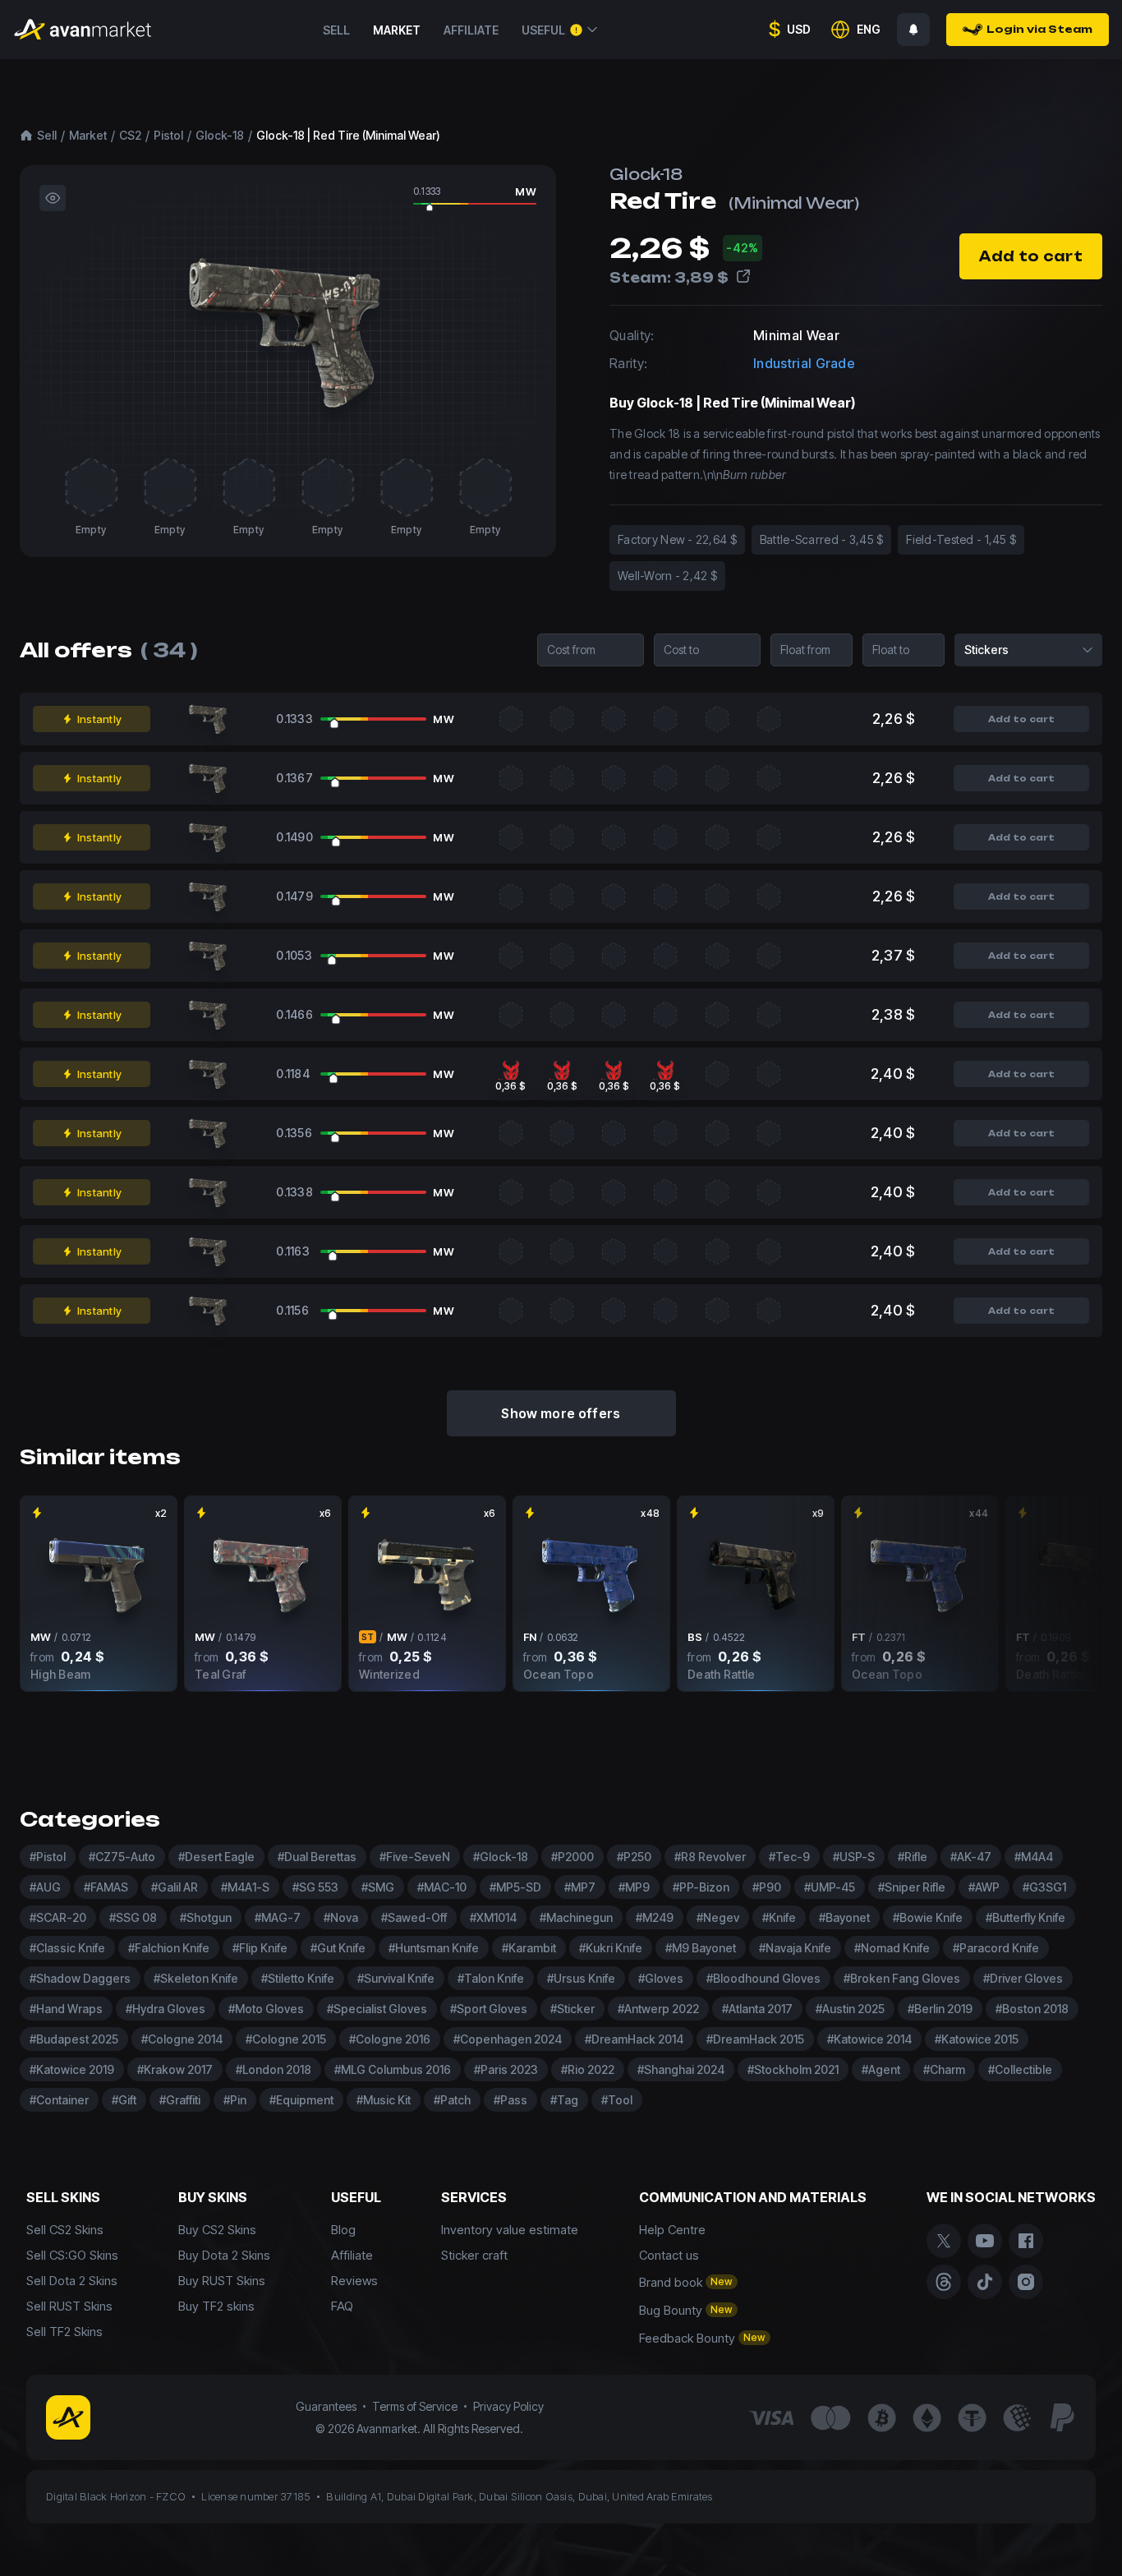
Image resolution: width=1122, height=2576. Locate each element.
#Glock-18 (501, 1857)
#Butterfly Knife (1025, 1917)
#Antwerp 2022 (658, 2009)
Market (397, 30)
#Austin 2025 (850, 2009)
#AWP (984, 1887)
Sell (336, 30)
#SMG (378, 1887)
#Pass (510, 2100)
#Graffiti (180, 2100)
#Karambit (529, 1948)
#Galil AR (175, 1887)
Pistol (168, 135)
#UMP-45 (830, 1887)
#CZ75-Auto (122, 1857)
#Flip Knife (260, 1948)
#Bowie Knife (928, 1917)
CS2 (130, 135)
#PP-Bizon (701, 1887)
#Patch (452, 2100)
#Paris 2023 (506, 2069)
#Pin (235, 2100)
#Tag (564, 2100)
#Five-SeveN (415, 1857)
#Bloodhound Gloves (763, 1978)
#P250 (634, 1857)
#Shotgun (206, 1917)
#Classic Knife (67, 1948)
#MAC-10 (442, 1887)
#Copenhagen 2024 (508, 2039)
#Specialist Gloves (377, 2009)
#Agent (881, 2069)
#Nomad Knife (892, 1948)
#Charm (944, 2069)
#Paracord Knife (996, 1948)
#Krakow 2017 (175, 2069)
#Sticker (572, 2009)
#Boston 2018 (1032, 2009)
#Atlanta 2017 (757, 2009)
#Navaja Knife (795, 1948)
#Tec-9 (789, 1857)
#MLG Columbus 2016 (393, 2069)
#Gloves (661, 1978)
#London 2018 (274, 2069)
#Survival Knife (396, 1978)
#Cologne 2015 (286, 2039)
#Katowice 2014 (869, 2039)
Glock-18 (220, 135)
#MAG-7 (278, 1917)
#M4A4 (1034, 1857)
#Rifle (913, 1857)
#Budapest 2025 (74, 2039)
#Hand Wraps (66, 2009)
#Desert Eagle (216, 1857)
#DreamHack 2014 (634, 2039)
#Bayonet (844, 1917)
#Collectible (1020, 2069)
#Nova (341, 1917)
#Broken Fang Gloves (902, 1978)
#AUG (45, 1887)
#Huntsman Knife (434, 1948)
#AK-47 (971, 1857)
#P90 (767, 1887)
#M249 (655, 1917)
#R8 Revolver (710, 1857)
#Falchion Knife (169, 1948)
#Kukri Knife (611, 1948)
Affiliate (471, 30)
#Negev (718, 1917)
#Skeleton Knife (196, 1978)
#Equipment (301, 2100)
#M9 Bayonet (701, 1948)
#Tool (617, 2100)
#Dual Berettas (317, 1857)
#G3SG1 (1044, 1887)
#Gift (124, 2100)
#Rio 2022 (588, 2069)
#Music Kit (384, 2100)
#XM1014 (493, 1917)
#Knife (779, 1917)
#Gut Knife (338, 1948)
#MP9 (634, 1887)
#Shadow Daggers (80, 1978)
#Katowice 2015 (977, 2039)
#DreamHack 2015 (755, 2039)
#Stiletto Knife (298, 1978)
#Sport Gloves (489, 2009)
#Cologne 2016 (390, 2039)
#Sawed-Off (414, 1917)
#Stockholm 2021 (793, 2069)
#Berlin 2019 (940, 2009)
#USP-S (854, 1857)
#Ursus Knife (581, 1978)
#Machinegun (576, 1917)
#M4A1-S (245, 1887)
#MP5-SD (515, 1887)
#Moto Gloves (266, 2009)
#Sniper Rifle (912, 1887)
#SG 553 (315, 1887)
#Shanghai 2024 (681, 2069)
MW (526, 191)
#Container (59, 2100)
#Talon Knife (491, 1978)
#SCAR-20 (58, 1917)
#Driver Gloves (1023, 1978)
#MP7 (580, 1887)
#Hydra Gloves (166, 2009)
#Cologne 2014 (182, 2039)
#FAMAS (106, 1887)
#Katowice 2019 (72, 2069)
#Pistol (48, 1857)
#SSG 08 (133, 1917)
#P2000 (572, 1857)
